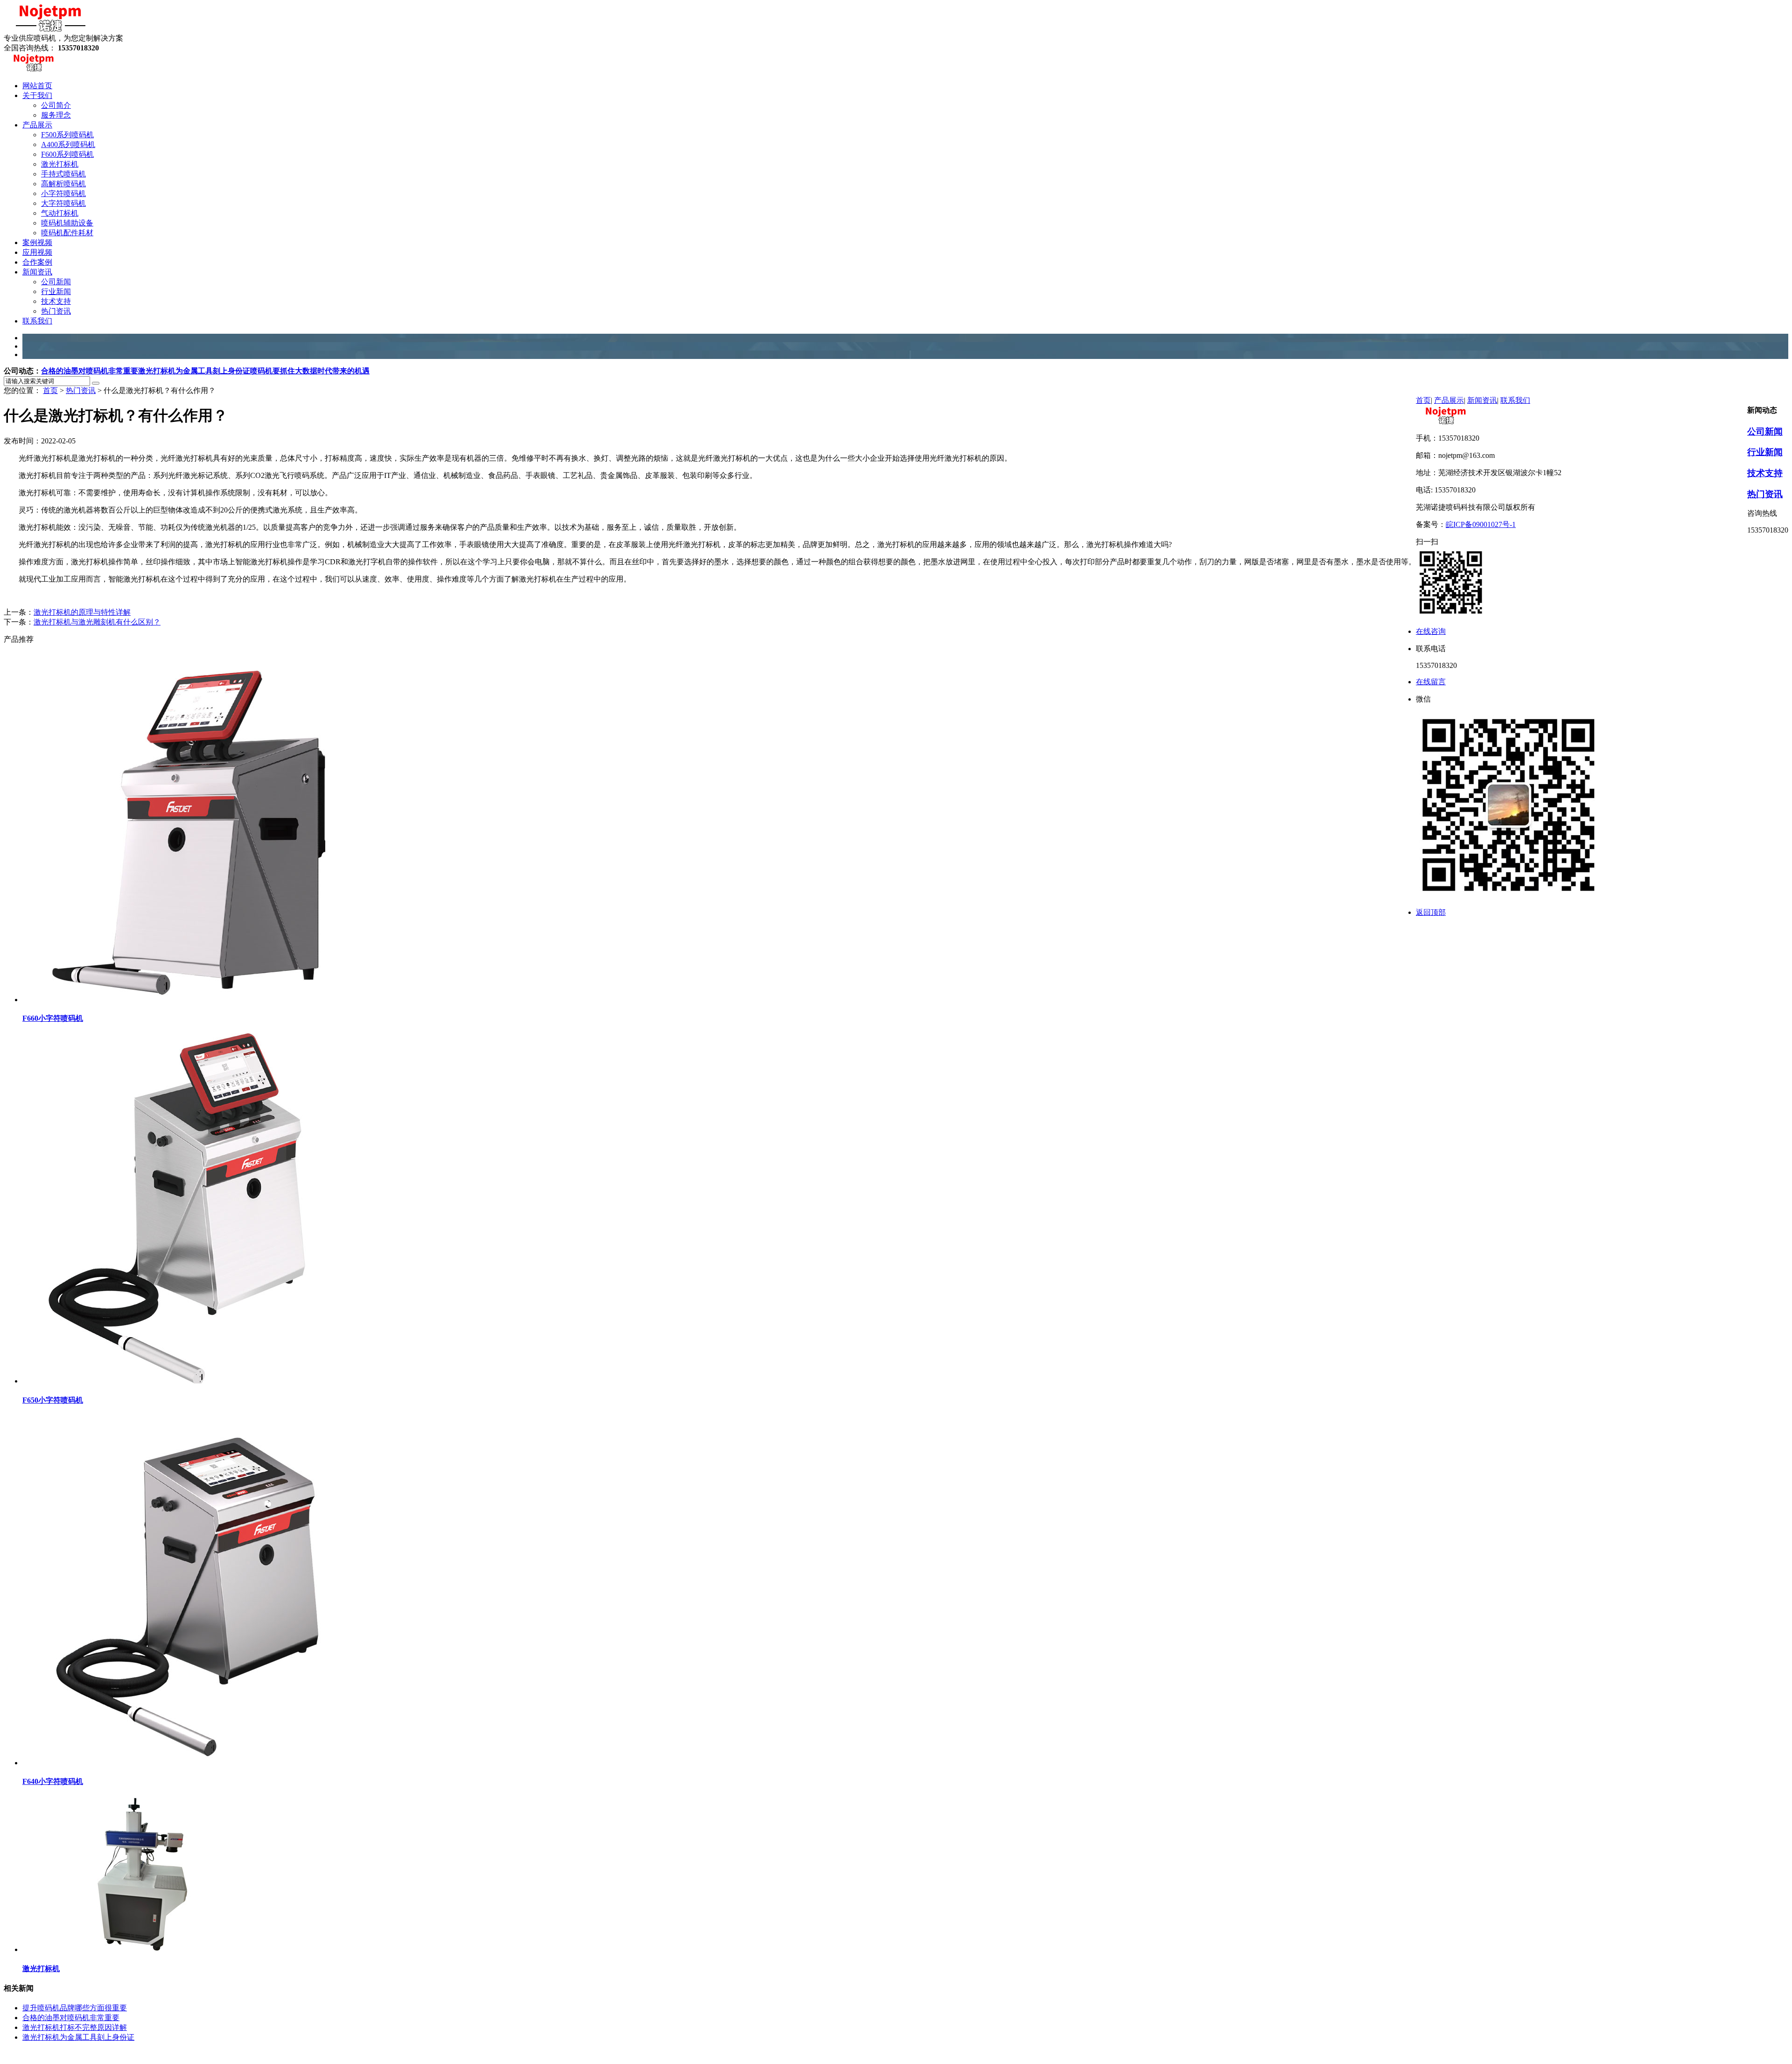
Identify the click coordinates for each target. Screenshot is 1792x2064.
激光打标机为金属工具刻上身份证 (194, 371)
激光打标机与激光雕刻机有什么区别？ (97, 622)
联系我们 (1515, 400)
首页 (50, 390)
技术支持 (1765, 473)
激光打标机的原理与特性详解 (82, 612)
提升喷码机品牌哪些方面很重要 (75, 2008)
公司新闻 (1765, 432)
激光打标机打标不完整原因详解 (75, 2027)
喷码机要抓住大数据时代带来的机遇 (310, 371)
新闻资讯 (1482, 400)
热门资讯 (81, 390)
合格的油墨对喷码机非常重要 (90, 371)
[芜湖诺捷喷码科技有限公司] (50, 29)
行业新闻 (1765, 452)
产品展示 (1449, 400)
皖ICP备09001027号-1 (1481, 524)
